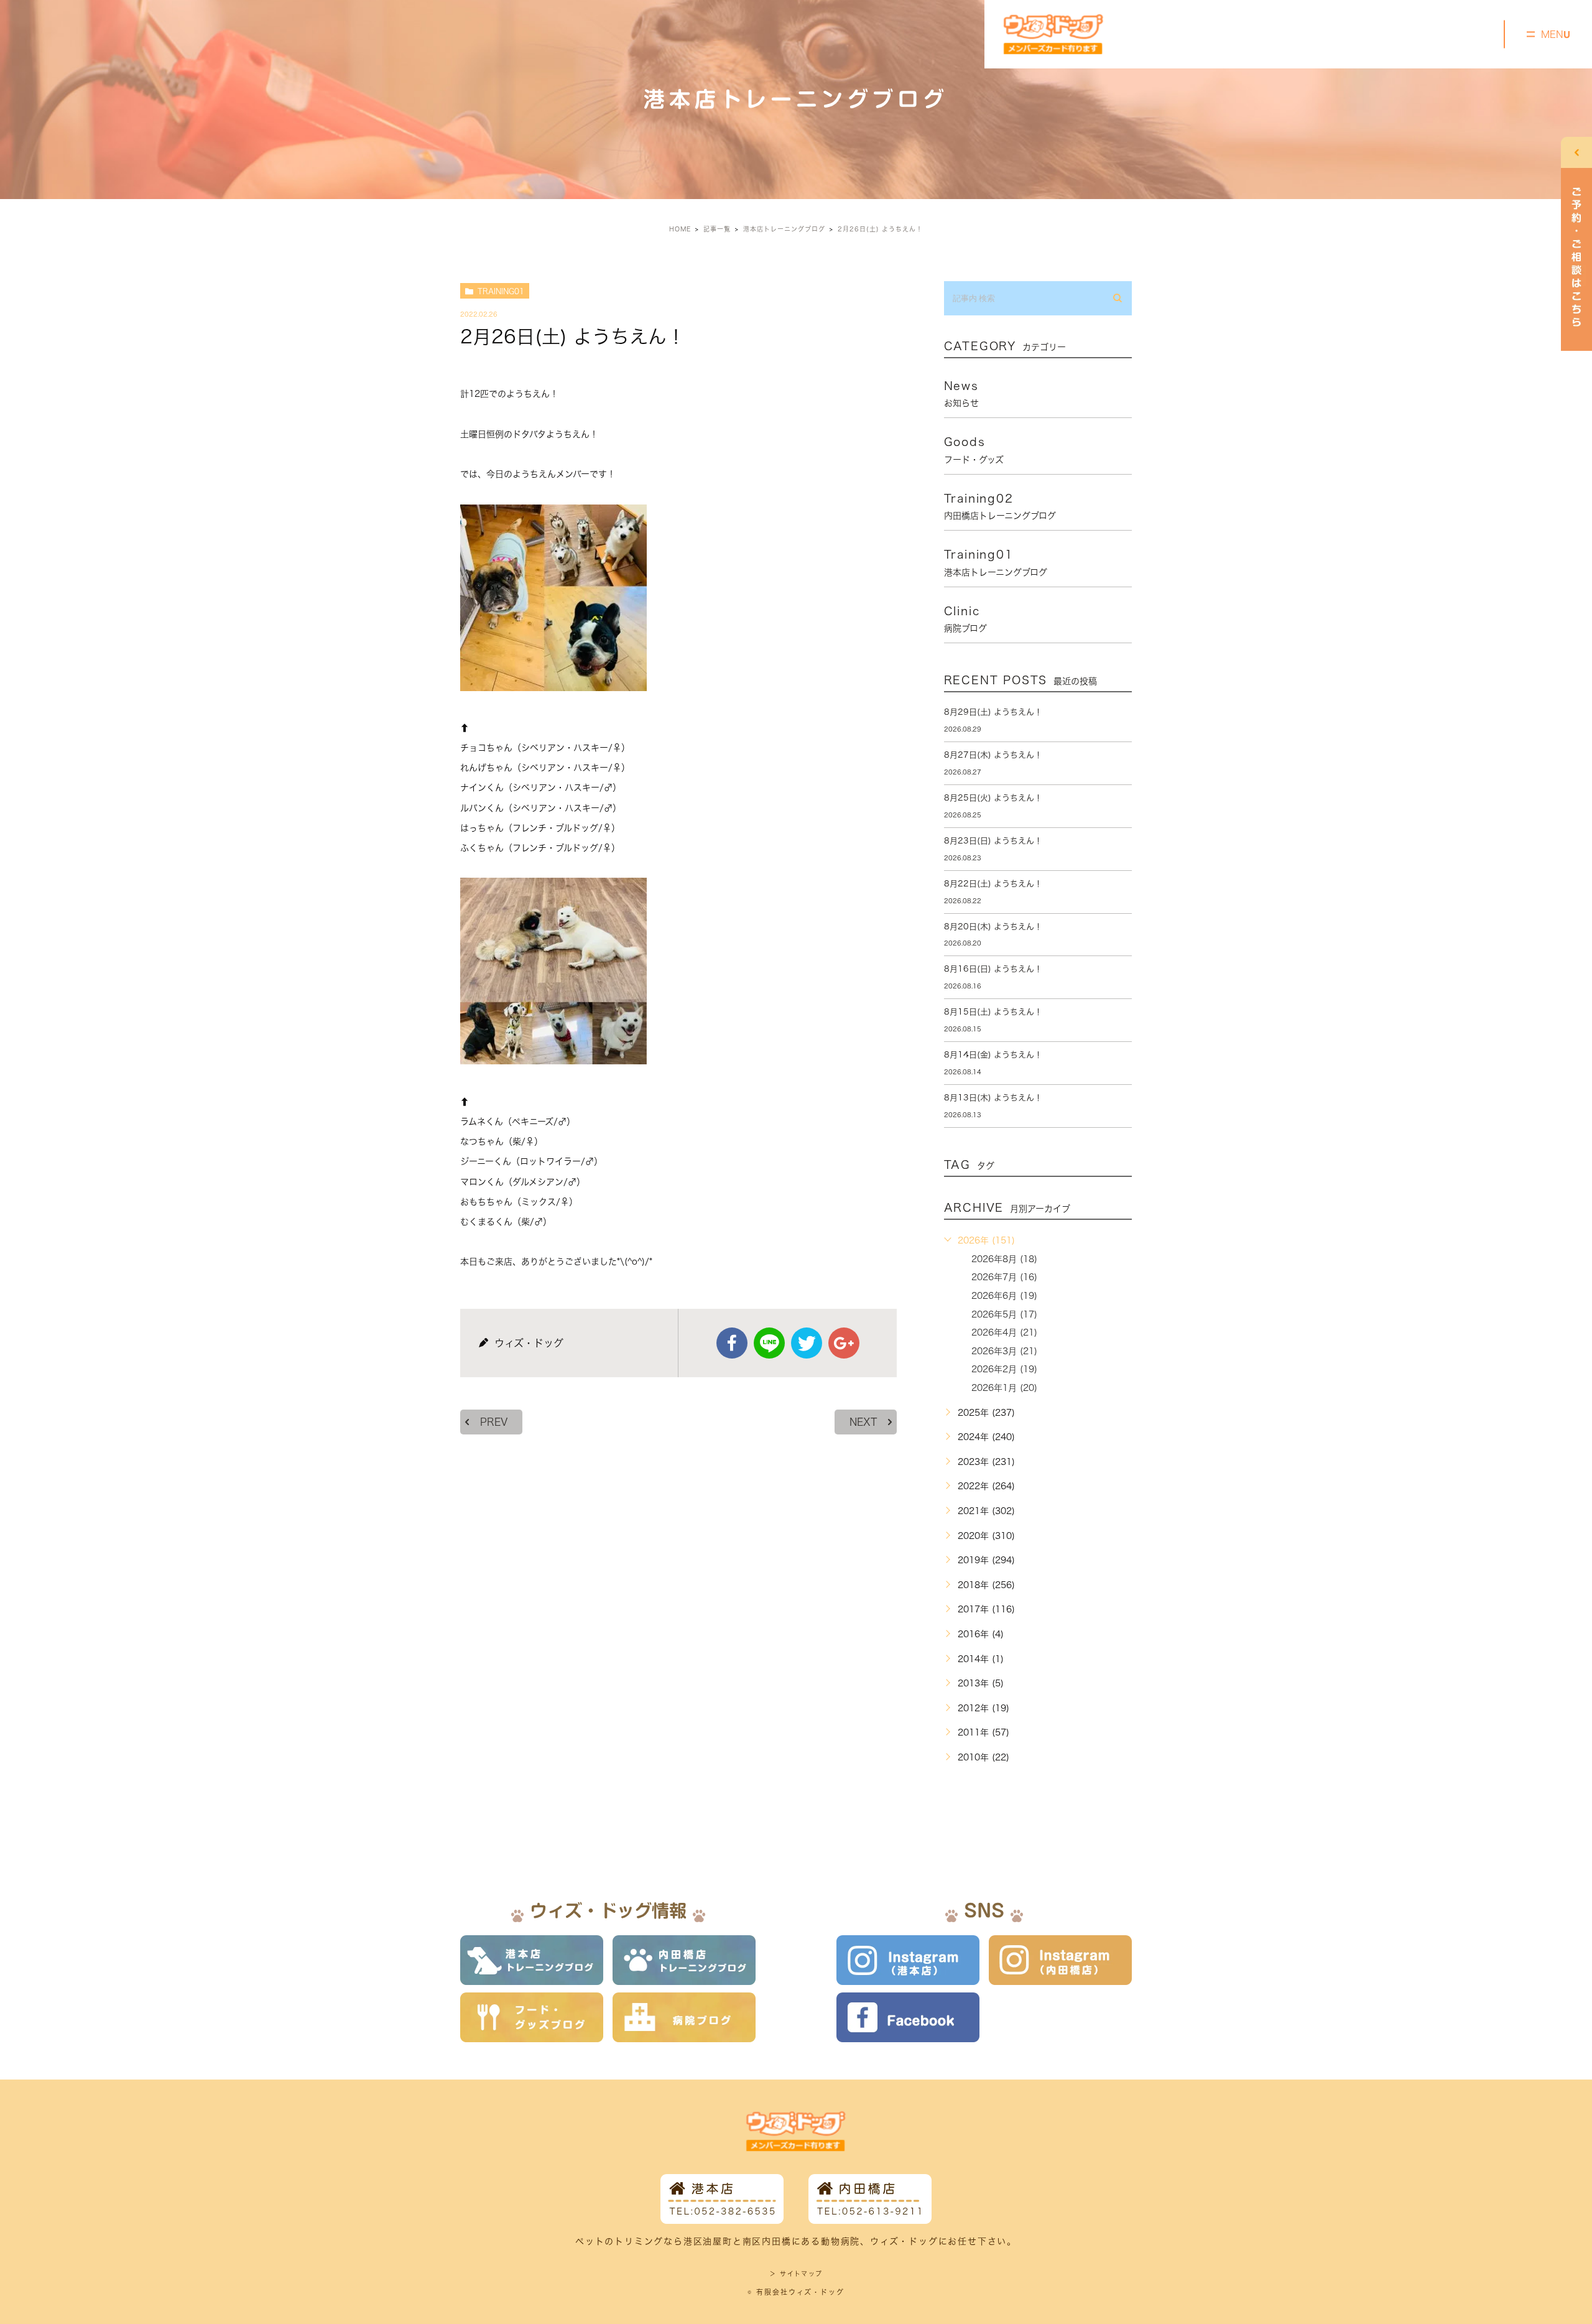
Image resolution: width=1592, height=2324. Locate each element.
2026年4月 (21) (1004, 1332)
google (844, 1343)
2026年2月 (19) (1004, 1369)
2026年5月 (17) (1004, 1314)
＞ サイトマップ (796, 2274)
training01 (501, 291)
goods (974, 450)
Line (769, 1343)
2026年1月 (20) (1004, 1388)
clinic (965, 619)
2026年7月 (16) (1004, 1277)
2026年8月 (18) (1004, 1259)
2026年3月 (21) (1004, 1351)
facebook (732, 1343)
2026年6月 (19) (1004, 1296)
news (961, 394)
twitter (807, 1343)
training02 (1000, 506)
